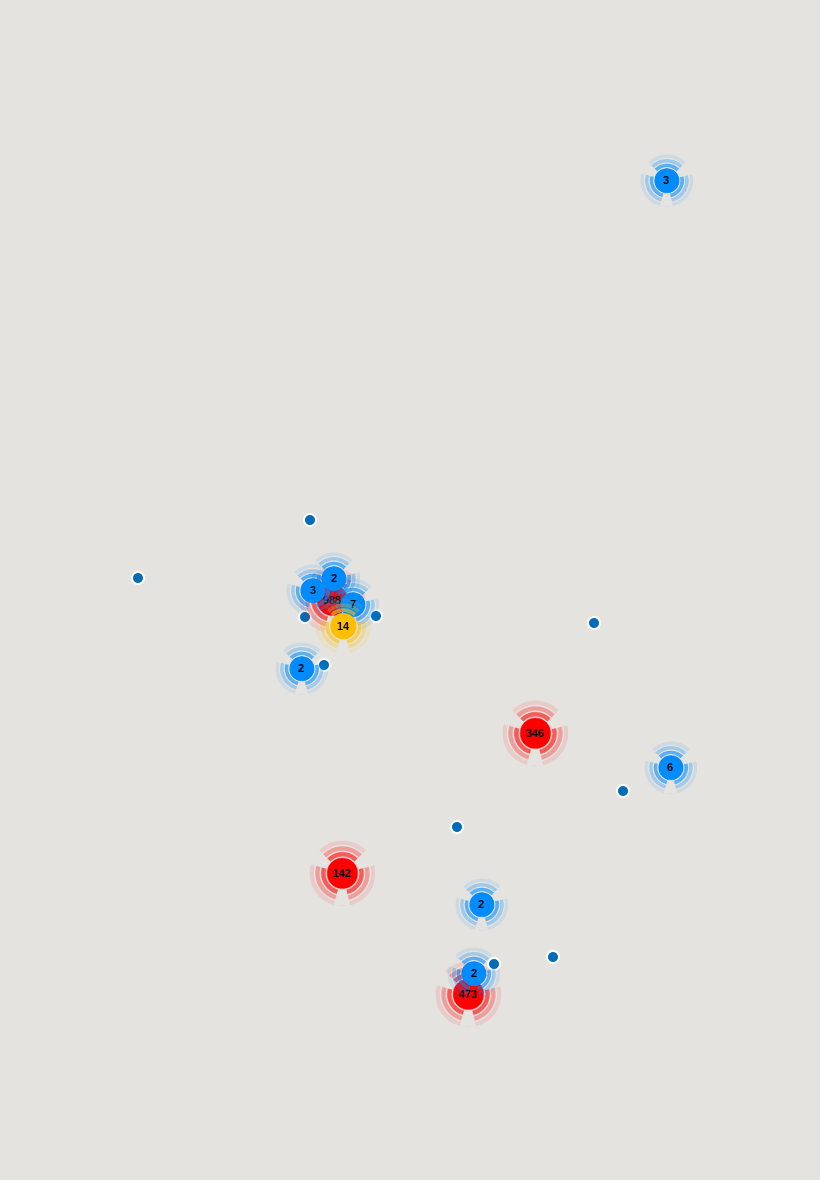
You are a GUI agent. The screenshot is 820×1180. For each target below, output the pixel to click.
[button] (594, 623)
